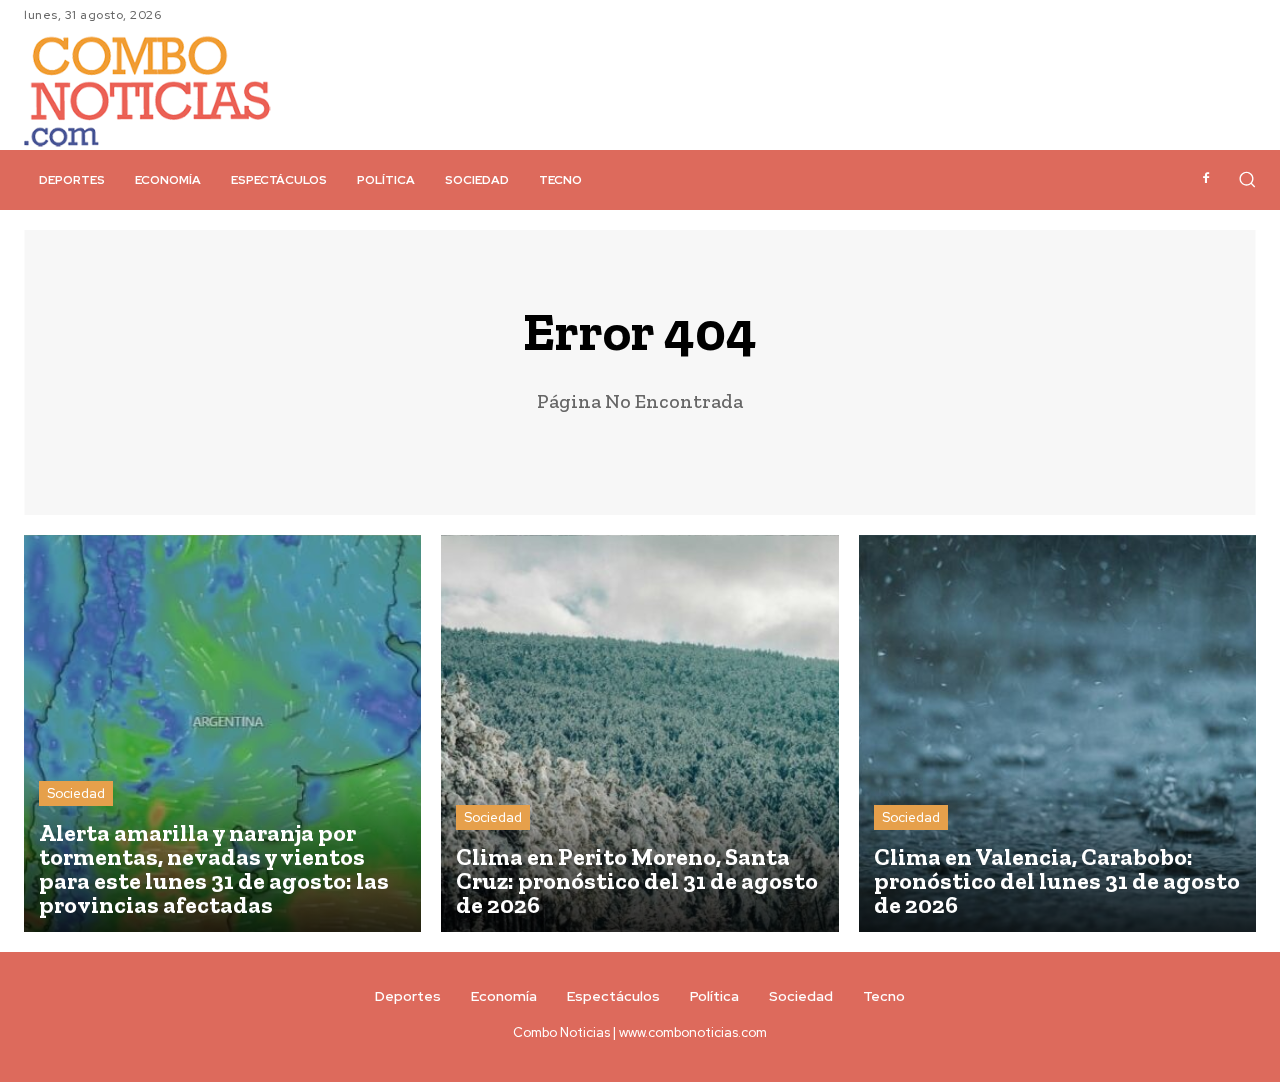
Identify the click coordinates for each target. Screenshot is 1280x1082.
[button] (1247, 179)
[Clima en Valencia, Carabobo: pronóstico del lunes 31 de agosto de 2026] (1057, 733)
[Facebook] (1206, 179)
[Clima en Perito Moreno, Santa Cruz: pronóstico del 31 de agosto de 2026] (639, 733)
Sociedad (76, 793)
